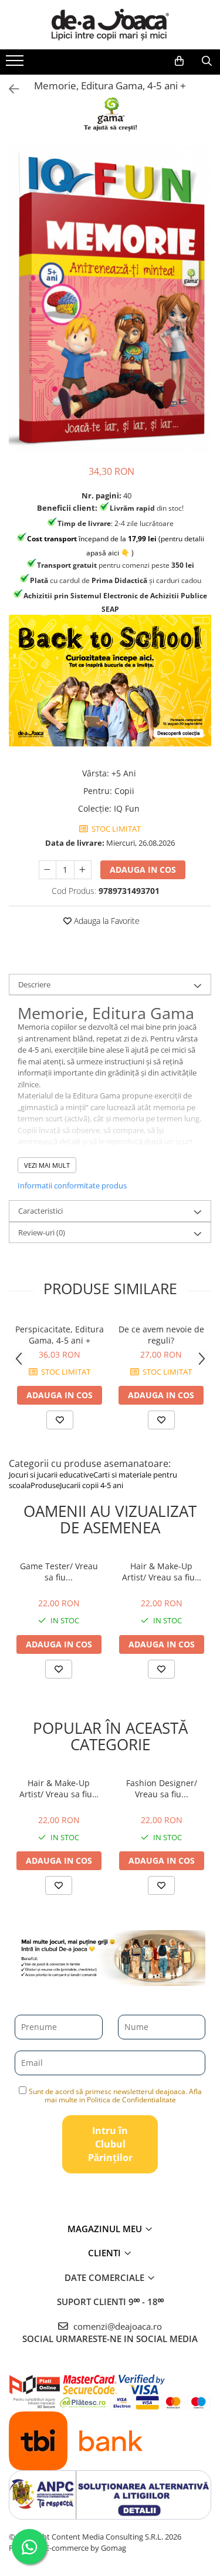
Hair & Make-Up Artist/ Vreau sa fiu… (162, 1572)
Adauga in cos (143, 870)
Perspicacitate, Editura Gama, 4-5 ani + (60, 1335)
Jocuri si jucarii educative (51, 1475)
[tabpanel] (110, 300)
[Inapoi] (9, 89)
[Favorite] (59, 1669)
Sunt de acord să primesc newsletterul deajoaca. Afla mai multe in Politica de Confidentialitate (115, 2096)
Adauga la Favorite (106, 921)
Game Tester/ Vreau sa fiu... (59, 1572)
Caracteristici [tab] (40, 1211)
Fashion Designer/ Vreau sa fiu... (162, 1788)
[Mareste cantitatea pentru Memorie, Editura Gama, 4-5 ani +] (83, 870)
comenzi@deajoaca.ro (116, 2326)
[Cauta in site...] (207, 61)
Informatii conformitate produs (72, 1185)
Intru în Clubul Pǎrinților (110, 2144)
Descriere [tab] (34, 984)
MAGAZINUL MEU (106, 2229)
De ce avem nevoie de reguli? (161, 1335)
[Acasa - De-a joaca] (110, 25)
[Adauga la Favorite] (60, 1420)
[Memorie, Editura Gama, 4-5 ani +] (110, 300)
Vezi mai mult (47, 1165)
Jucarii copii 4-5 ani (92, 1485)
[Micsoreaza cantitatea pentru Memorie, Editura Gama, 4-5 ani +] (48, 870)
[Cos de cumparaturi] (179, 61)
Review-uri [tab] (42, 1232)
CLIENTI (106, 2253)
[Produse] (16, 64)
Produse (45, 1485)
